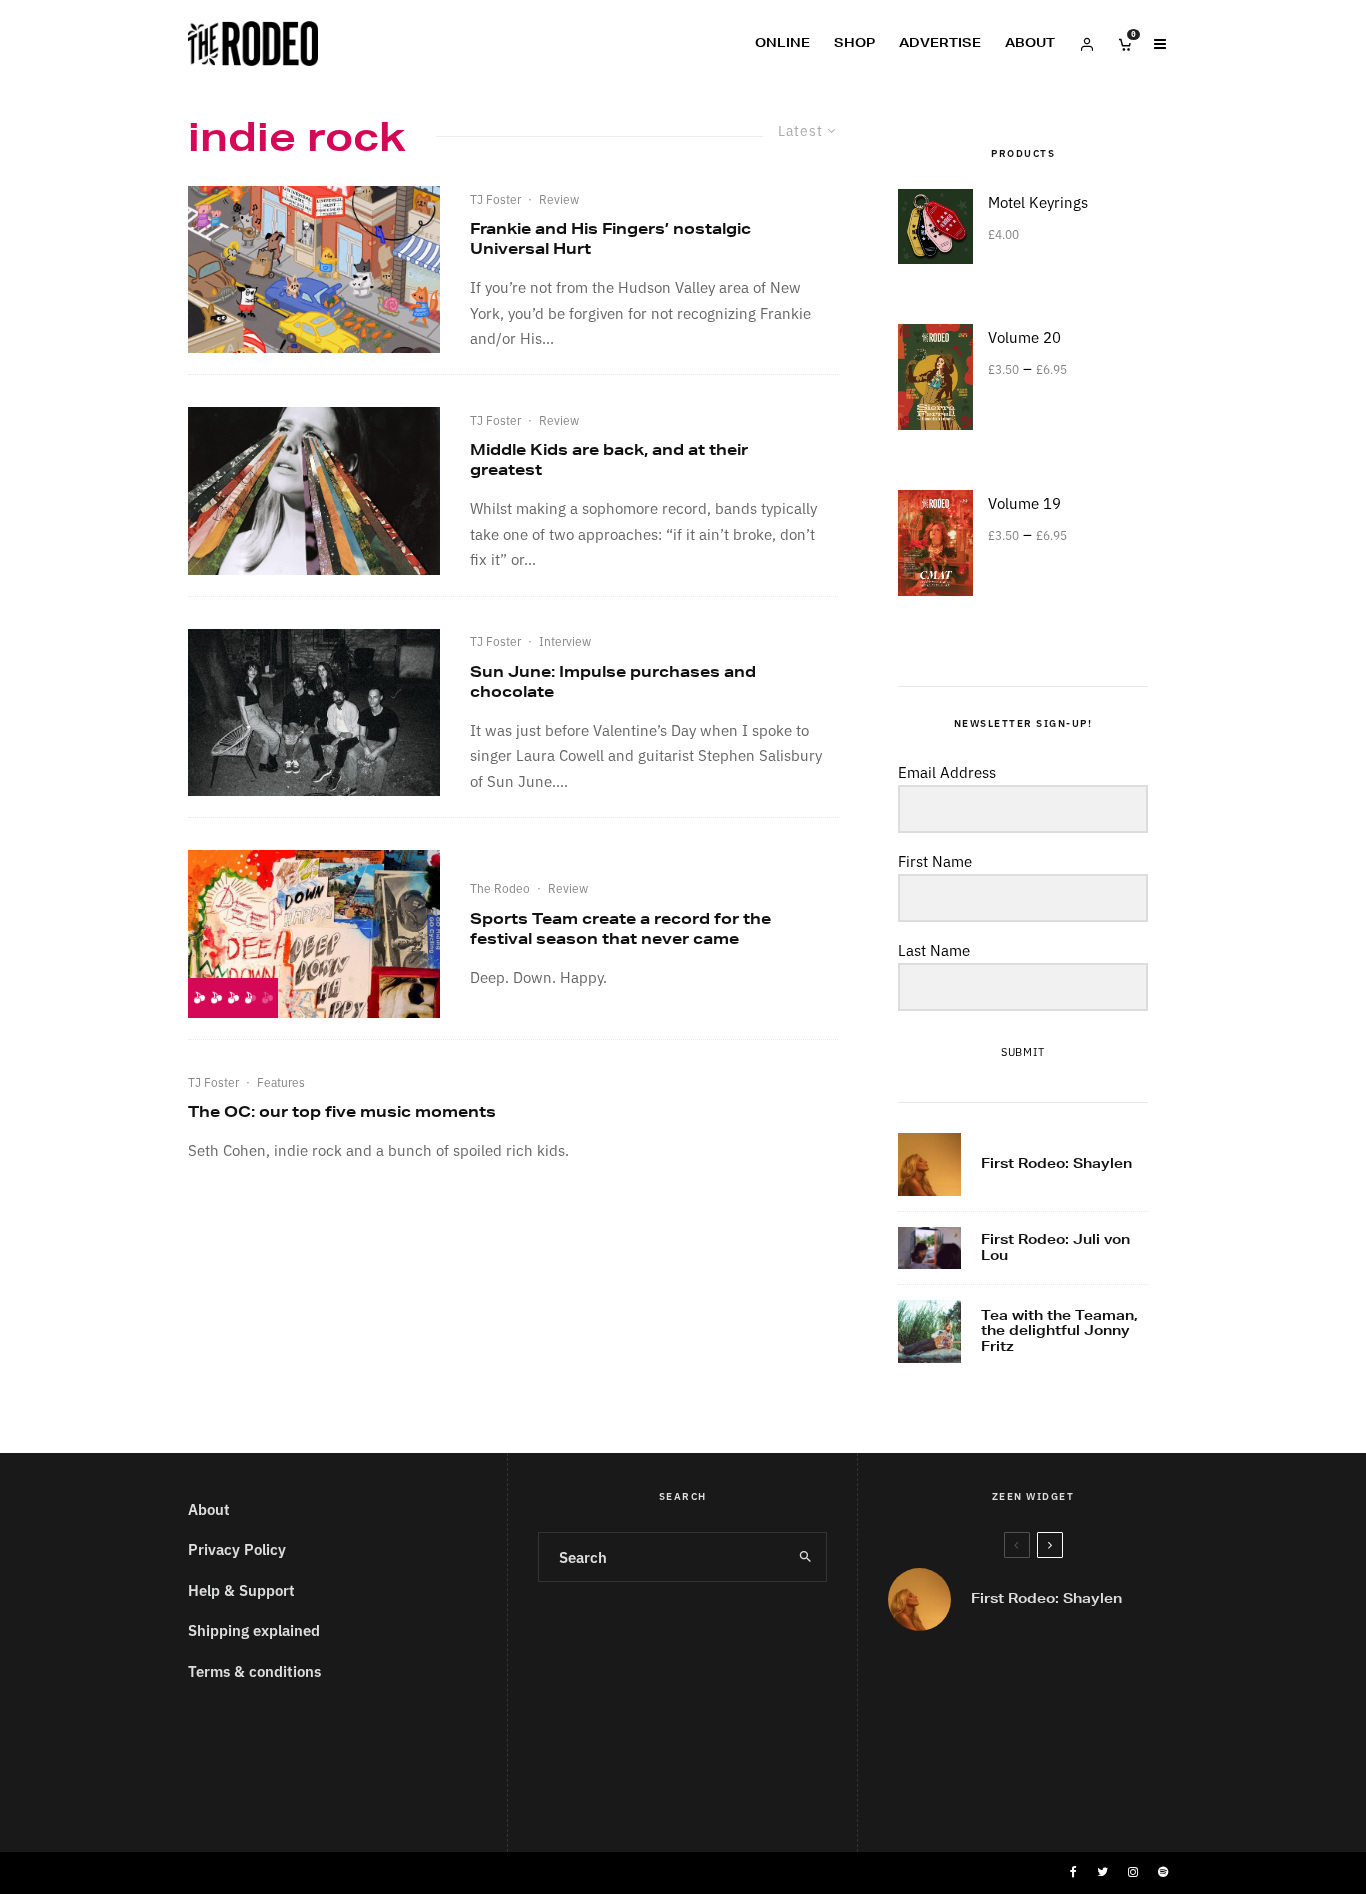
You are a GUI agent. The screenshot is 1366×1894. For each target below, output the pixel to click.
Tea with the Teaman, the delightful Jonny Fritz (1059, 1331)
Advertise (940, 42)
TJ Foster (495, 198)
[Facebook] (1073, 1872)
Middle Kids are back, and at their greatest (609, 459)
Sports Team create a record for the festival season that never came (620, 928)
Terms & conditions (254, 1670)
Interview (565, 640)
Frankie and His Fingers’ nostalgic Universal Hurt (610, 238)
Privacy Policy (237, 1548)
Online (782, 42)
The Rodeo (500, 887)
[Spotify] (1163, 1872)
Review (559, 198)
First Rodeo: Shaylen (1056, 1164)
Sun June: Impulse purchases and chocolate (613, 681)
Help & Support (241, 1589)
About (1030, 42)
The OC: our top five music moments (342, 1111)
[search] (805, 1557)
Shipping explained (254, 1629)
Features (281, 1081)
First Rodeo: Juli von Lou (1055, 1247)
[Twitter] (1102, 1872)
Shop (854, 42)
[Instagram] (1133, 1872)
